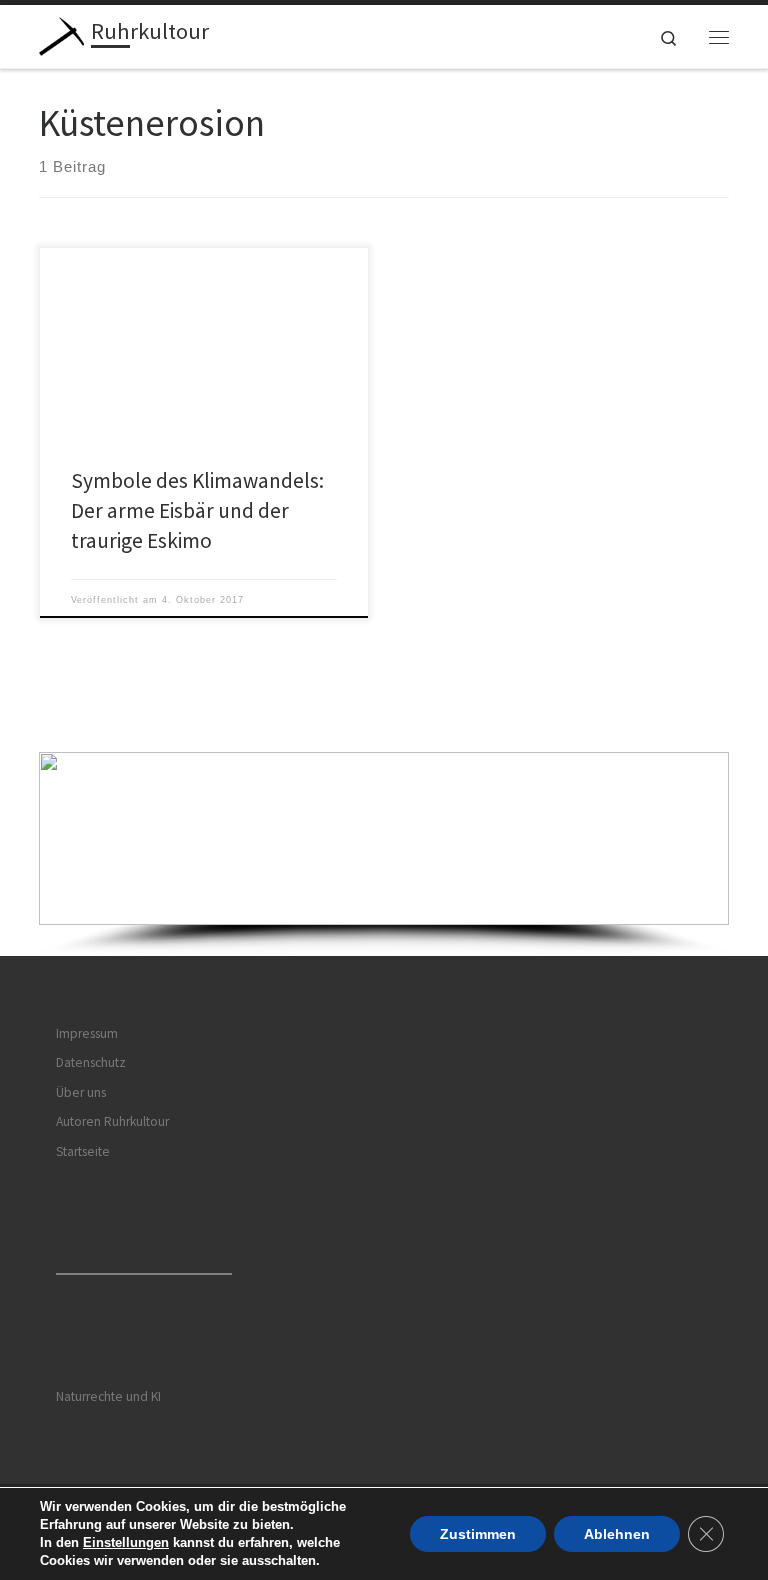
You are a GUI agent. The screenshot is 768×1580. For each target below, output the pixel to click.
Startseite (83, 1151)
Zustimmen (478, 1534)
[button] (384, 838)
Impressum (87, 1033)
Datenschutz (91, 1062)
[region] (384, 853)
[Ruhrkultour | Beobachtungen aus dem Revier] (61, 34)
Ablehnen (617, 1534)
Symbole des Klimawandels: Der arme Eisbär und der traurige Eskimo (197, 510)
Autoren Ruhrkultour (112, 1121)
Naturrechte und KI (108, 1396)
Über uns (81, 1092)
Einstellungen (126, 1542)
